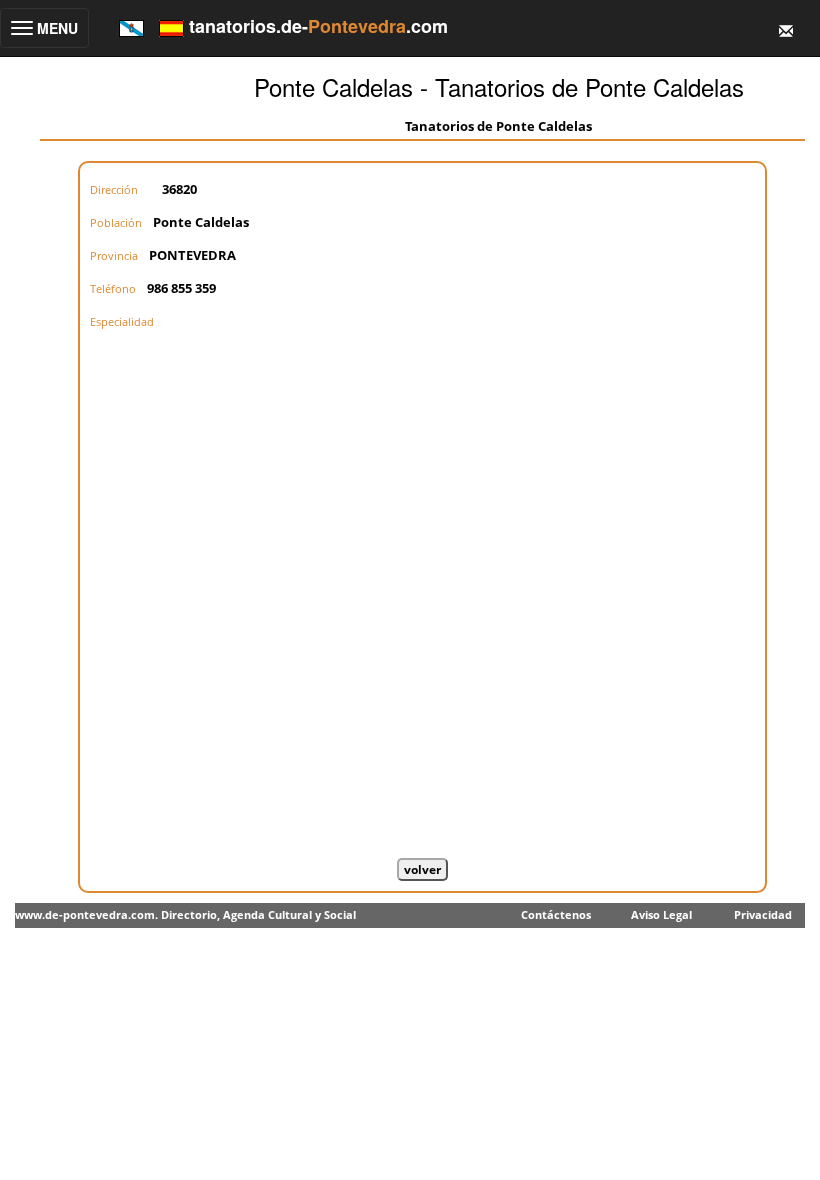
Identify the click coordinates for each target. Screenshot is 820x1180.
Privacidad (763, 914)
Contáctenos (556, 914)
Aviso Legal (661, 914)
